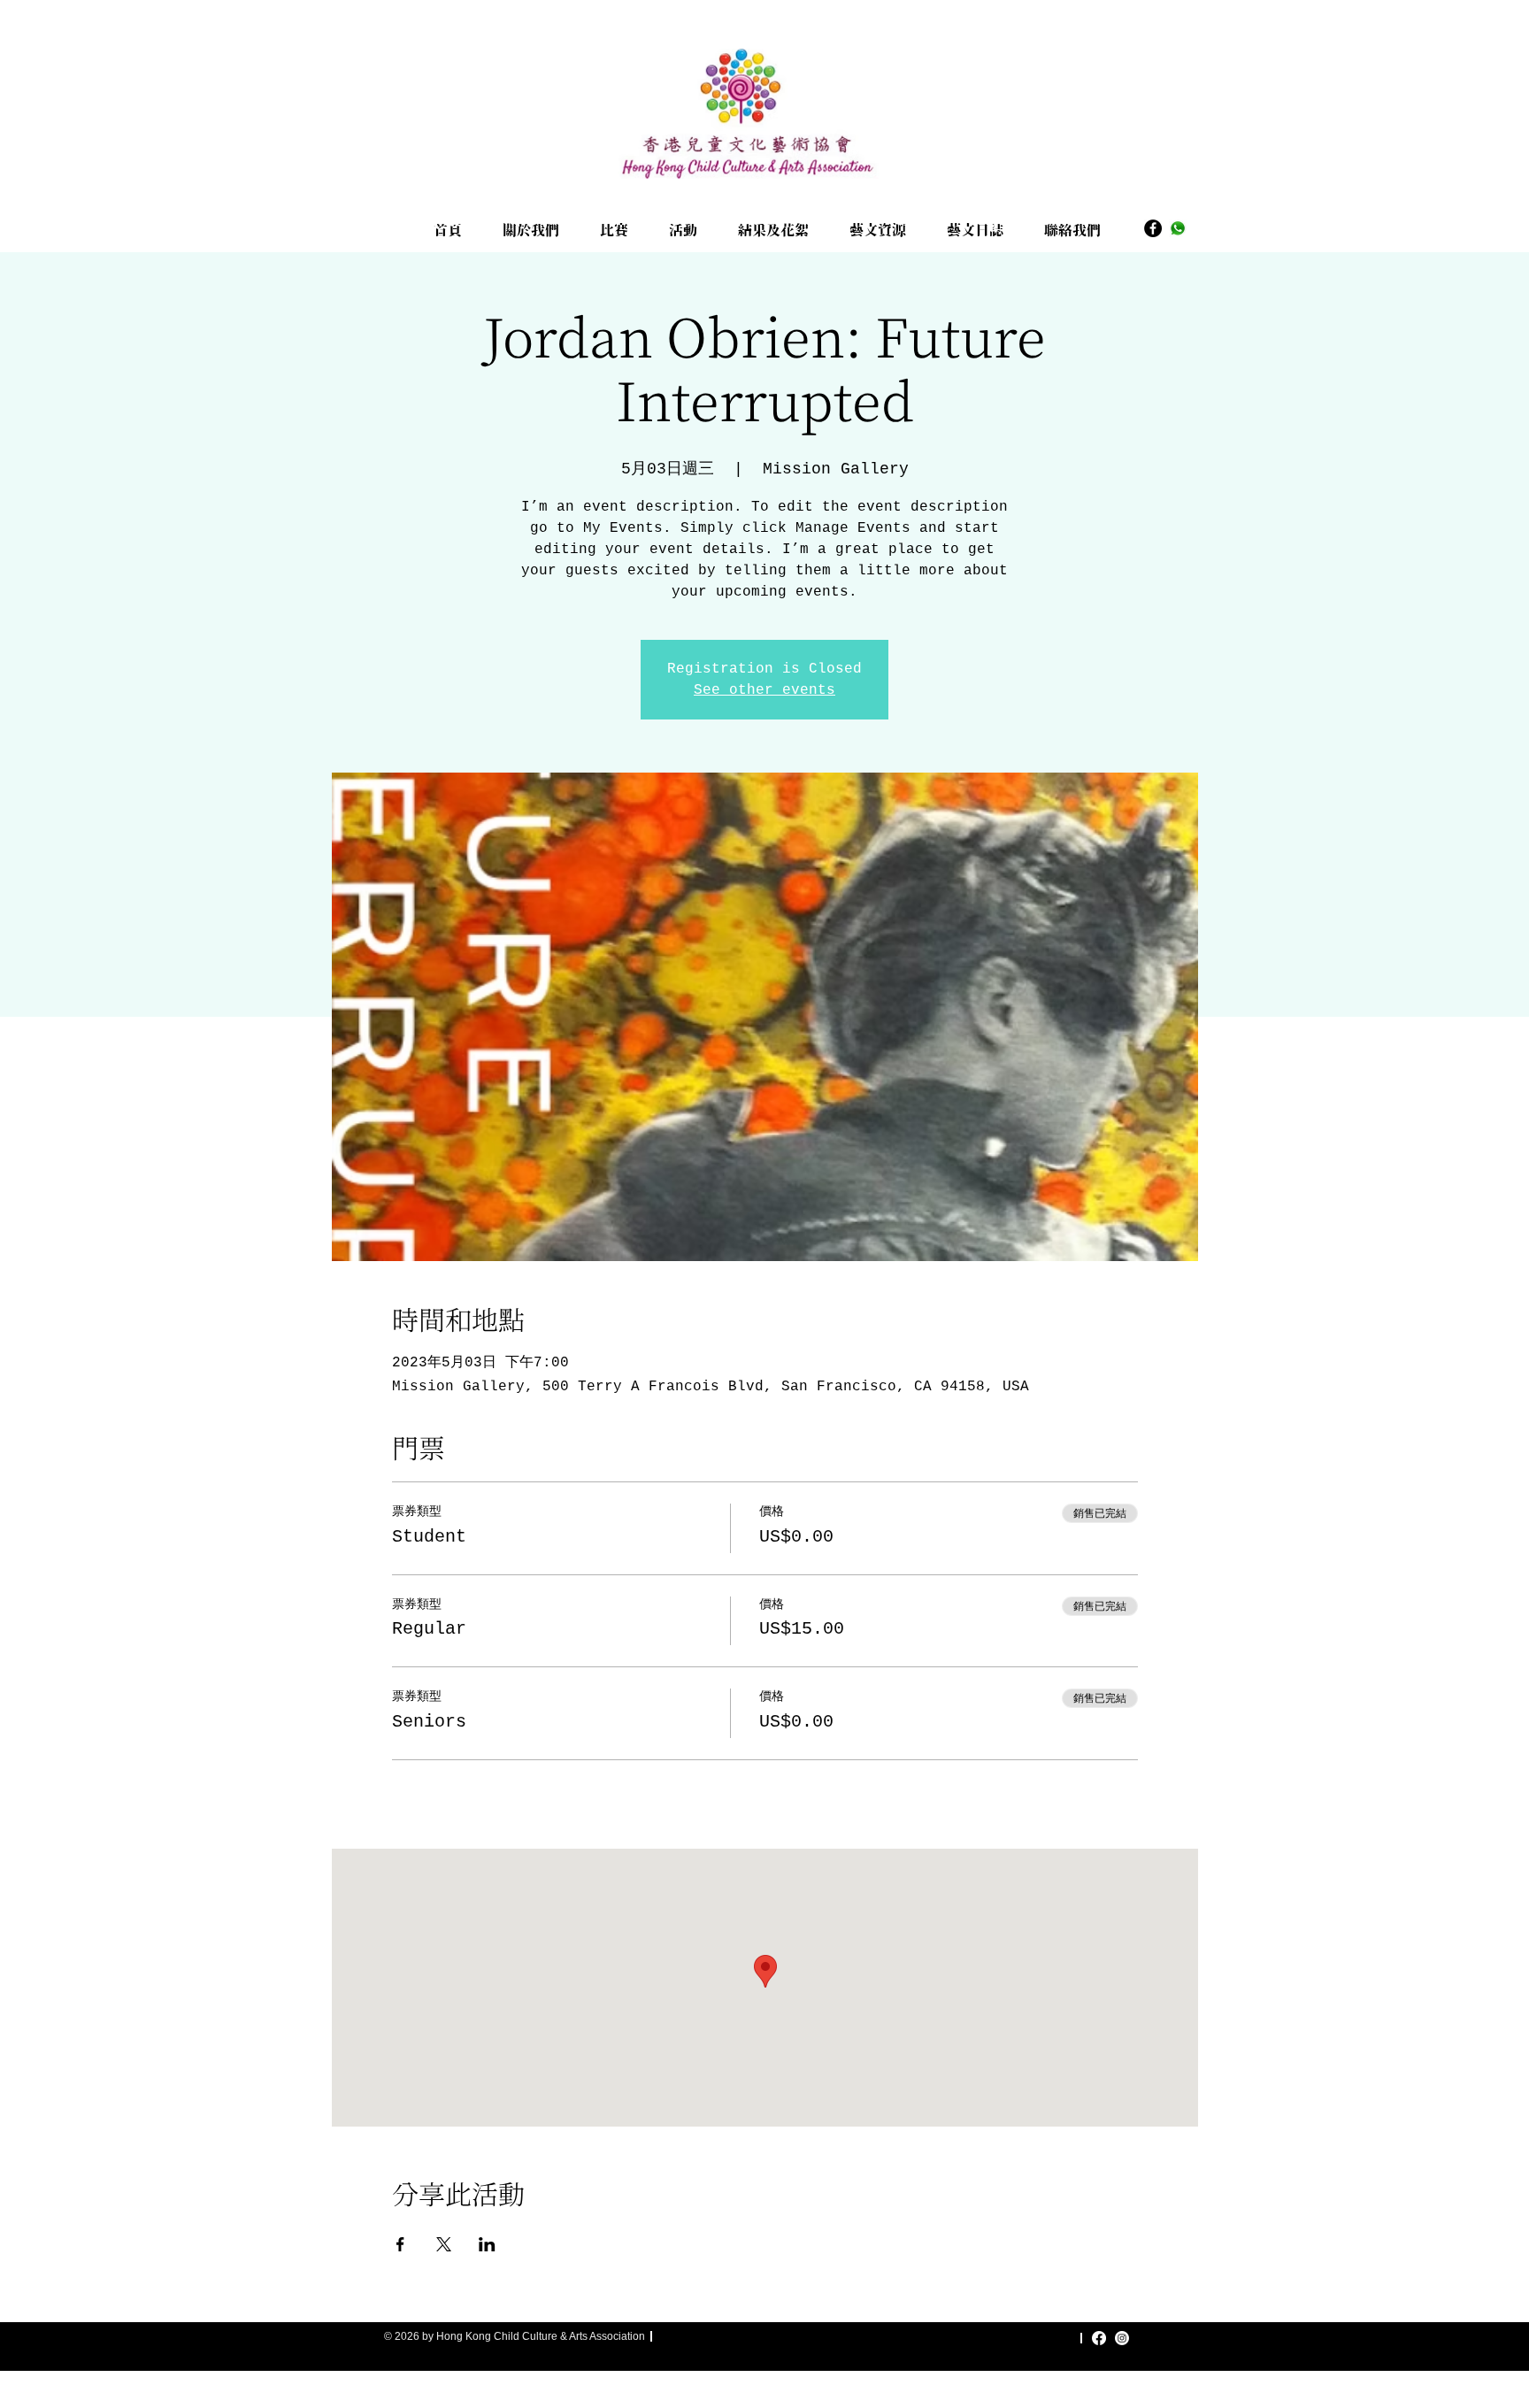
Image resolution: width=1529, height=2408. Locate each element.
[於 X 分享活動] (444, 2244)
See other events (764, 690)
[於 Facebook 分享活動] (400, 2244)
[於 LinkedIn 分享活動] (487, 2244)
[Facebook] (1153, 228)
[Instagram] (1122, 2338)
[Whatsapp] (1178, 228)
